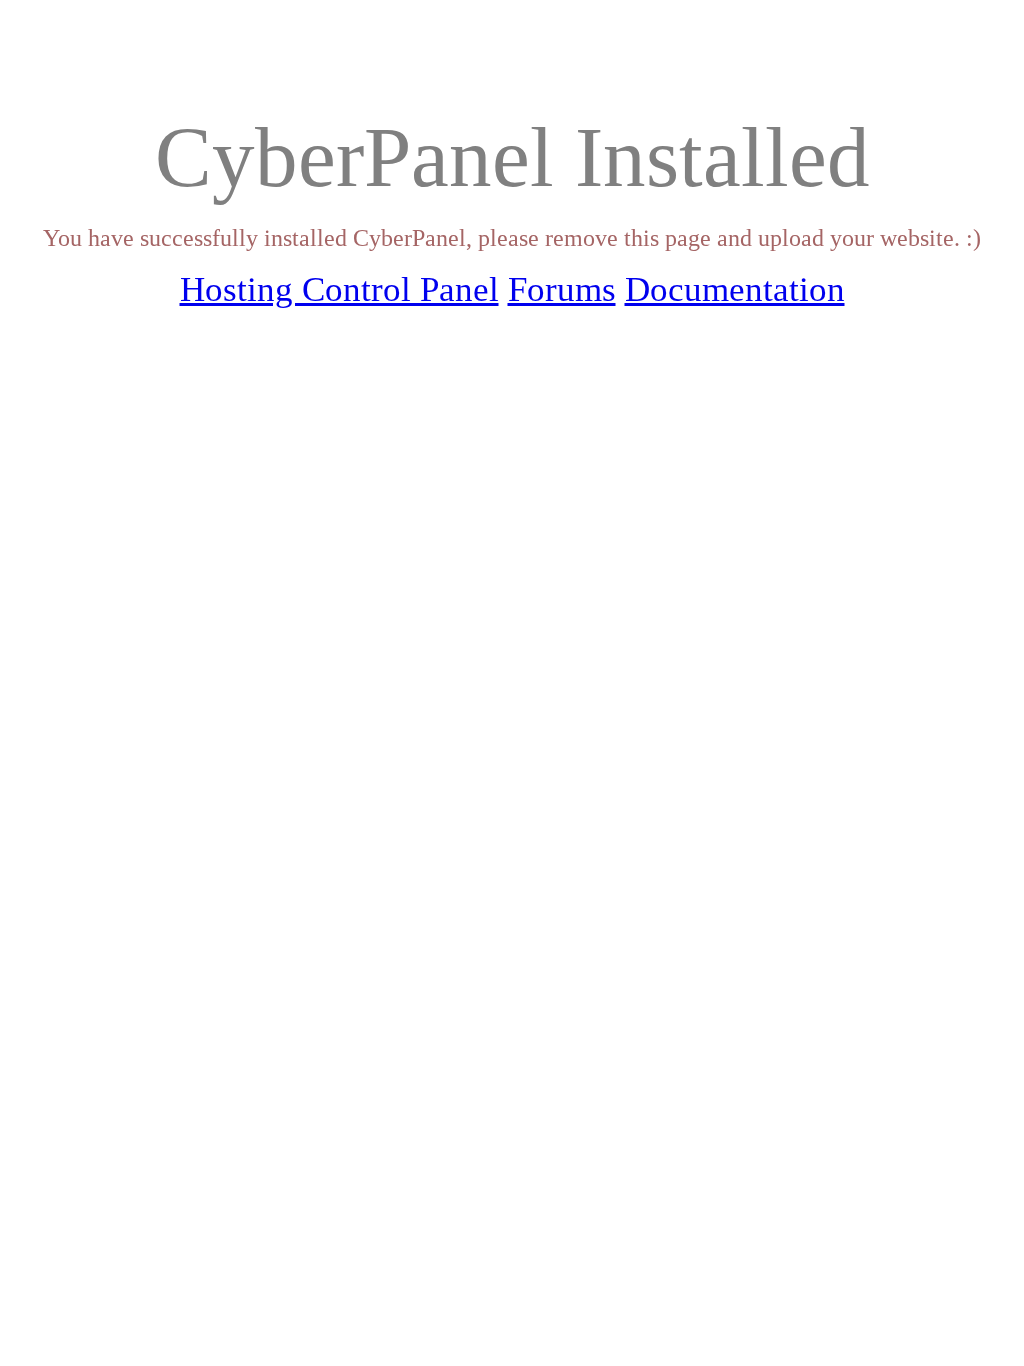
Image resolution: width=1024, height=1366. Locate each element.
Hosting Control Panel (339, 289)
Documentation (735, 289)
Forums (562, 289)
